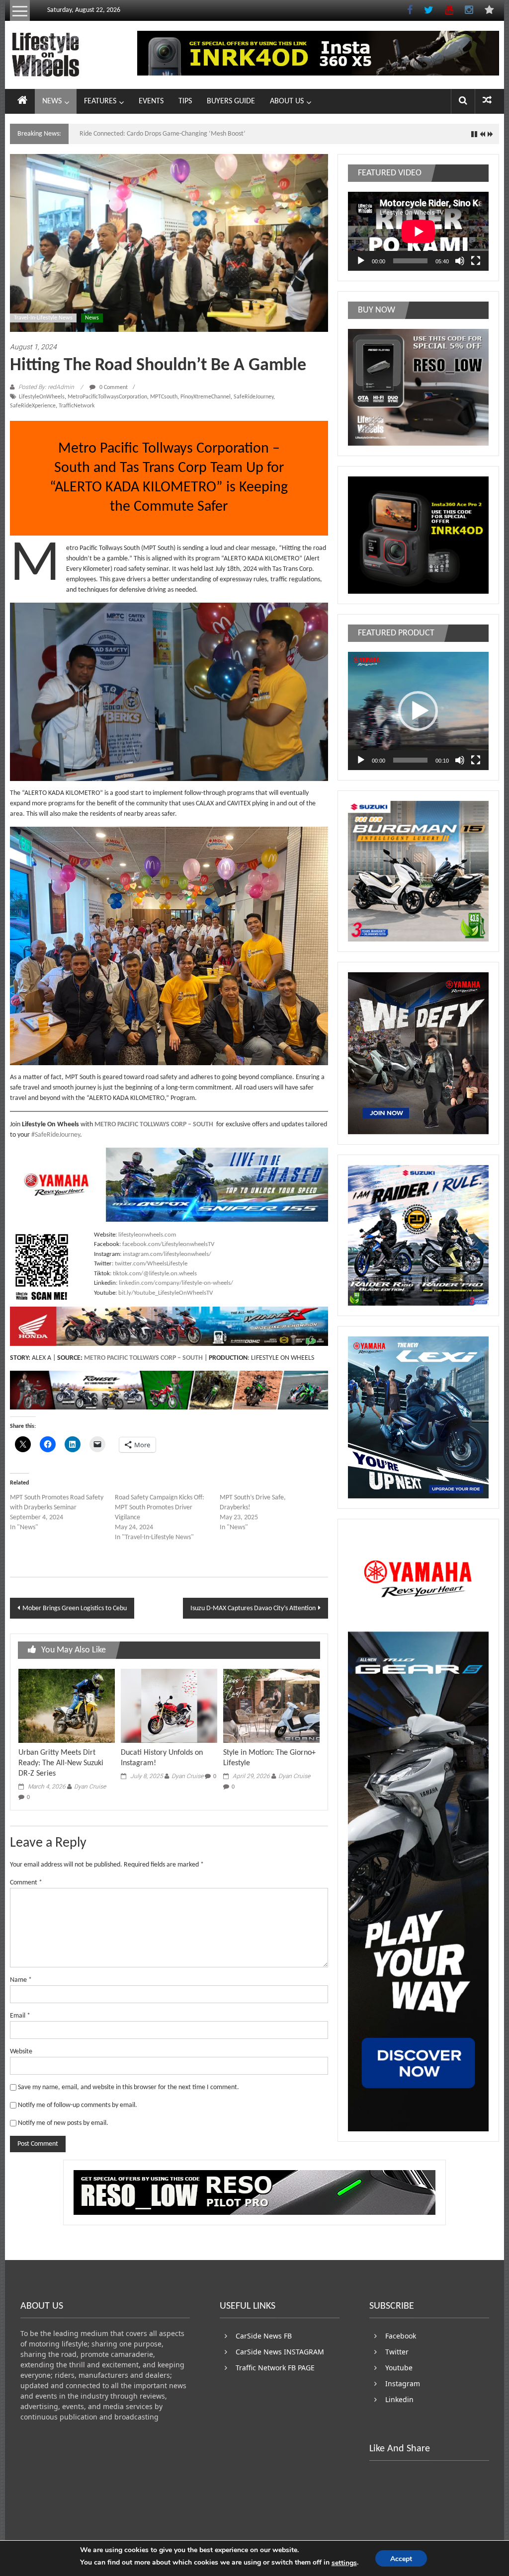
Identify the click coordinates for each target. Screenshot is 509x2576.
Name (21, 1980)
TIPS (185, 101)
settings (344, 2563)
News (92, 318)
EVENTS (151, 101)
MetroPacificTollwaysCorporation (107, 397)
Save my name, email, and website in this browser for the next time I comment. (128, 2087)
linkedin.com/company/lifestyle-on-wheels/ (176, 1283)
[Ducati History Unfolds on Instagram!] (169, 1706)
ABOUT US (287, 101)
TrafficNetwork (77, 406)
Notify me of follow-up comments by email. (78, 2105)
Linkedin (399, 2399)
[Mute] (460, 261)
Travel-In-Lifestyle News (43, 318)
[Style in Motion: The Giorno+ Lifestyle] (271, 1706)
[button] (418, 711)
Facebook (401, 2336)
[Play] (361, 261)
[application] (418, 231)
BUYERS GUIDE (231, 101)
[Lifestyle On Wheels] (22, 101)
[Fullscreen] (476, 261)
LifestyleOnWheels (42, 397)
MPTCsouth (164, 397)
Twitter (397, 2352)
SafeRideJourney (254, 397)
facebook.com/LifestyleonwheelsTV (168, 1244)
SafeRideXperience (33, 406)
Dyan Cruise (90, 1787)
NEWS (52, 101)
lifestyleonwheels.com (147, 1235)
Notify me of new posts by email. (63, 2123)
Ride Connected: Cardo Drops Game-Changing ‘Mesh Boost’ (163, 134)
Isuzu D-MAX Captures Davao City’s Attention (253, 1608)
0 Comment (113, 388)
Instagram (403, 2383)
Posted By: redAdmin (46, 387)
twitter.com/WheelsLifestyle (151, 1264)
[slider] (410, 760)
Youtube (399, 2368)
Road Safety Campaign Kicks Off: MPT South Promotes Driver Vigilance (160, 1508)
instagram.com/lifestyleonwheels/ (167, 1254)
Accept (401, 2559)
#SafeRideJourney (56, 1135)
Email (20, 2016)
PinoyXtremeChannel (206, 397)
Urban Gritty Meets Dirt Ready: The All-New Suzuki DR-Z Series (61, 1763)
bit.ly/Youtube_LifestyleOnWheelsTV (166, 1293)
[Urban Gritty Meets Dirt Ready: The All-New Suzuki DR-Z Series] (67, 1706)
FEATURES (100, 101)
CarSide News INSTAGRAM (280, 2352)
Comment (26, 1883)
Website (21, 2052)
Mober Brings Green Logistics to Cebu (75, 1608)
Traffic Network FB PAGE (275, 2368)
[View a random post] (487, 101)
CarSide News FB (264, 2336)
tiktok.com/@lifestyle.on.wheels (155, 1274)
